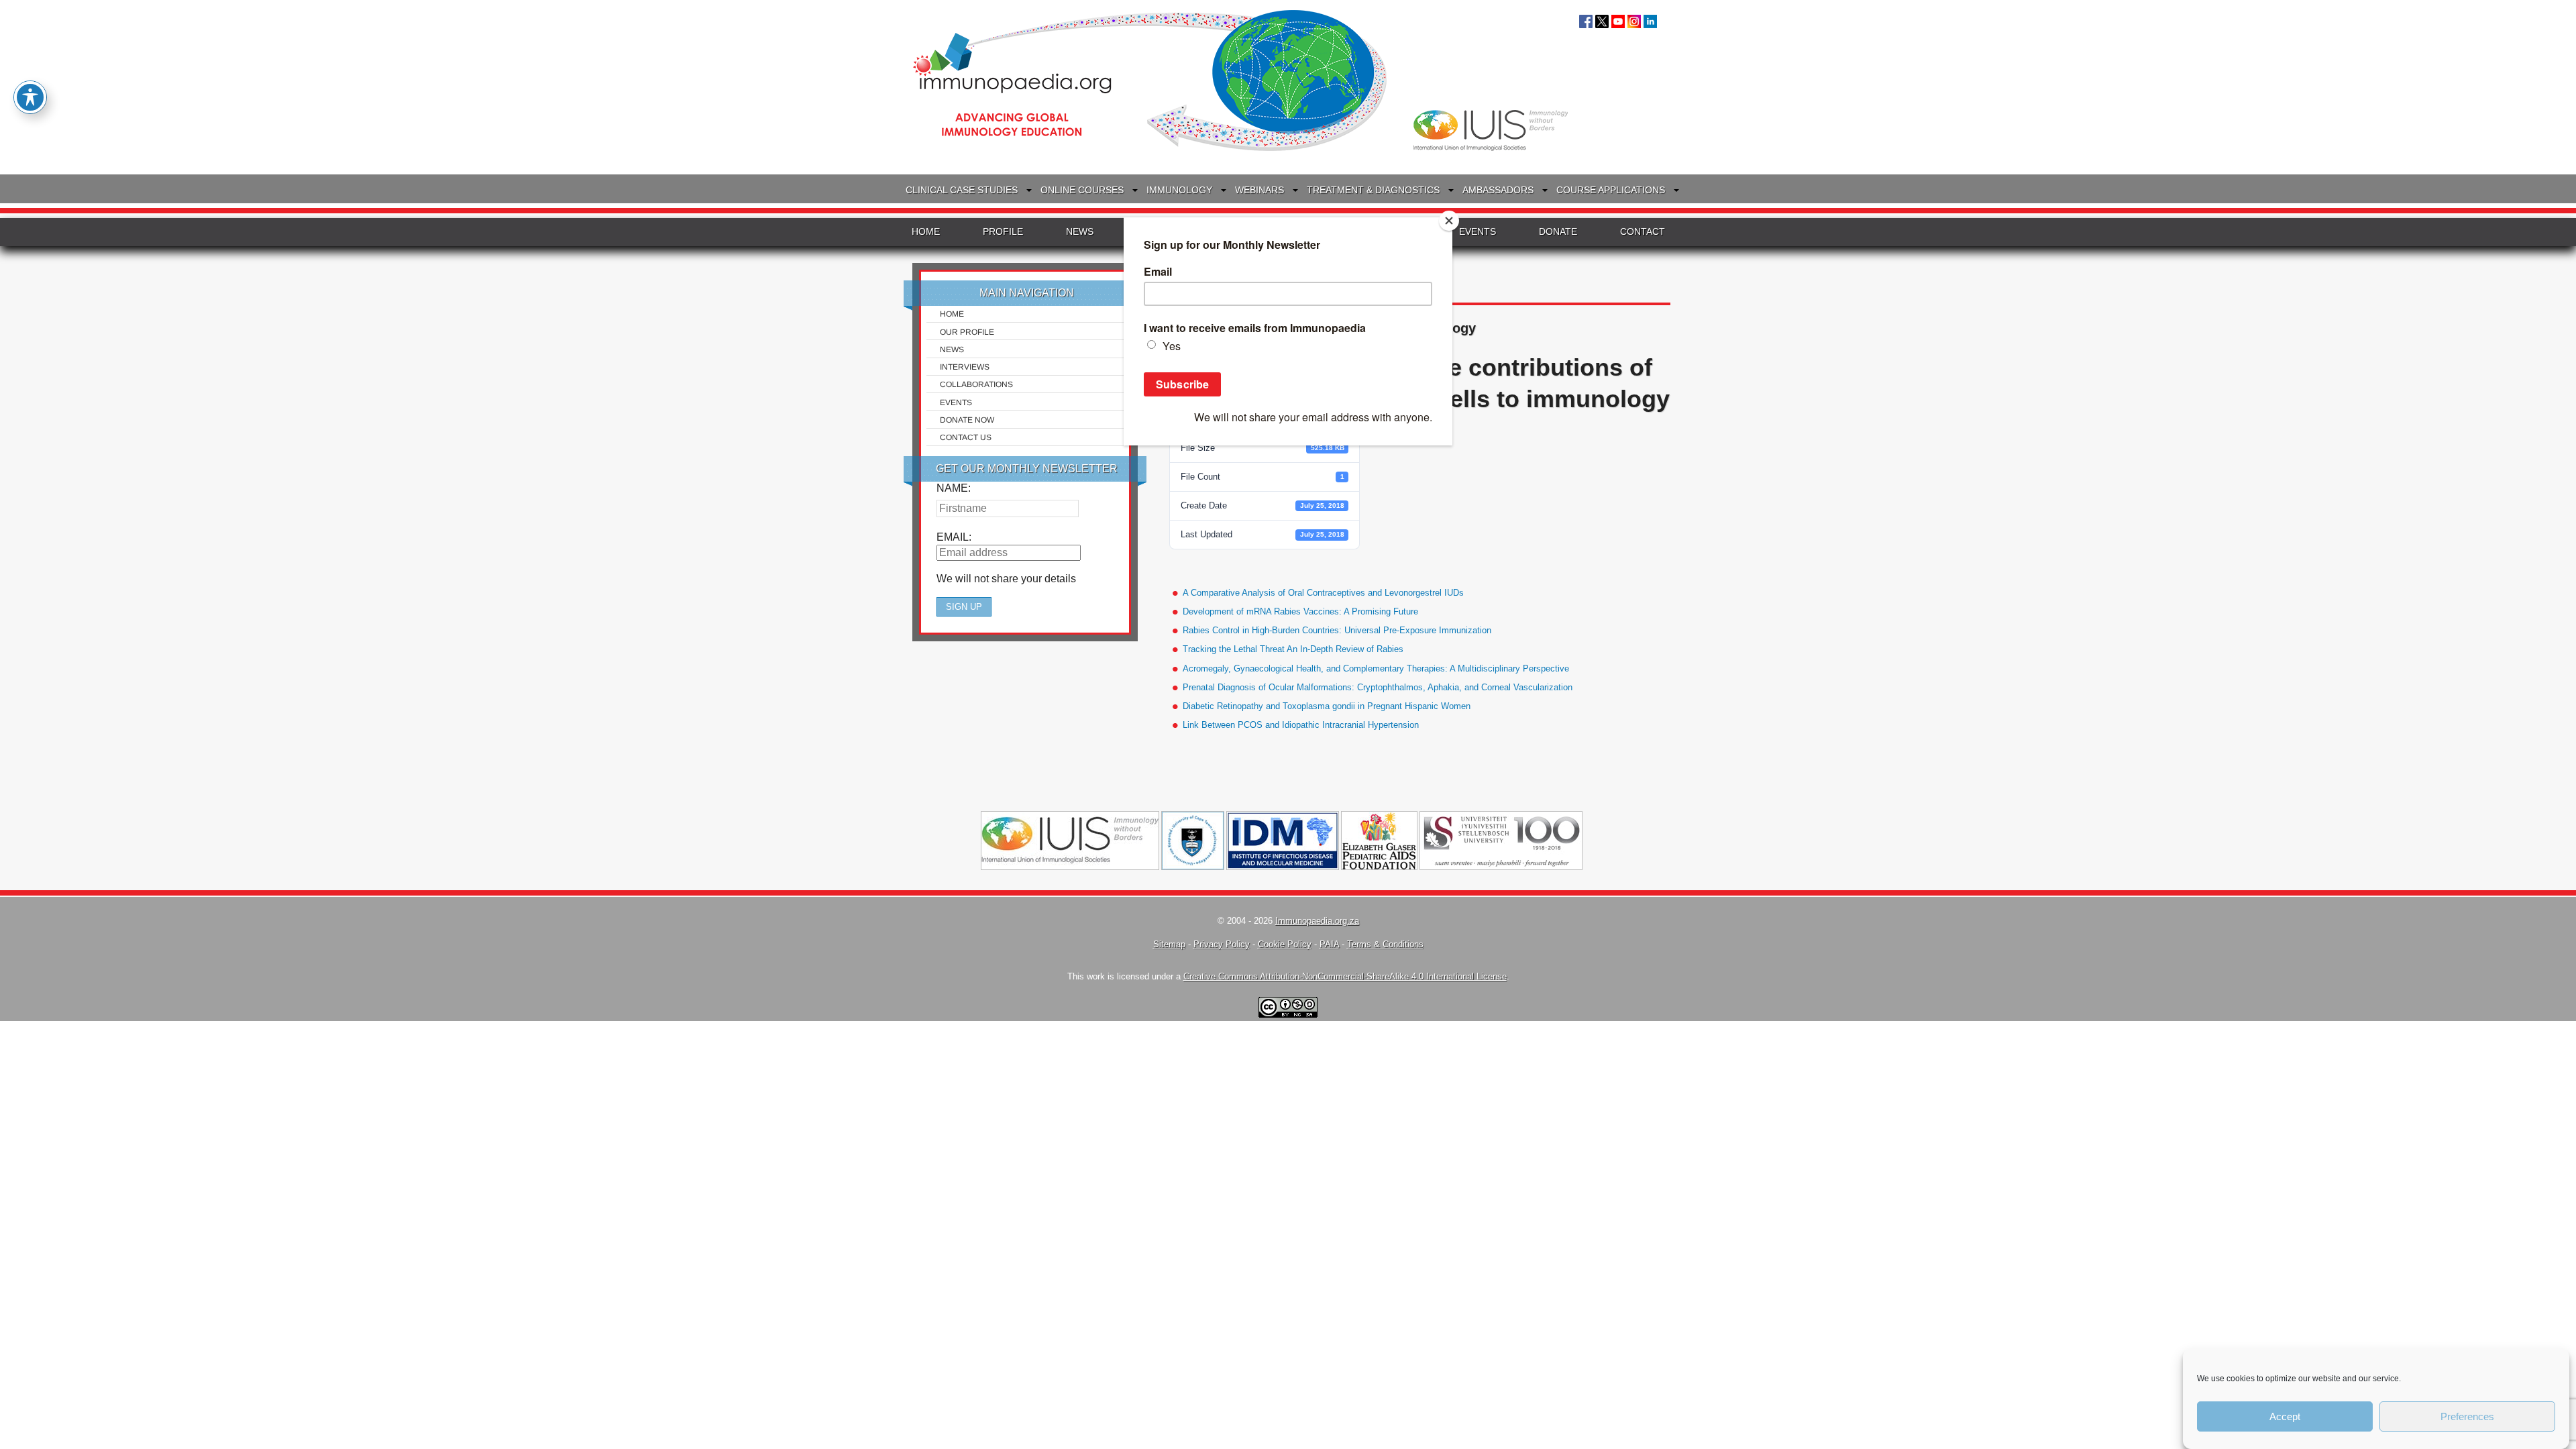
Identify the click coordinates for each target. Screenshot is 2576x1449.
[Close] (1449, 221)
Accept (2285, 1416)
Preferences (2467, 1416)
